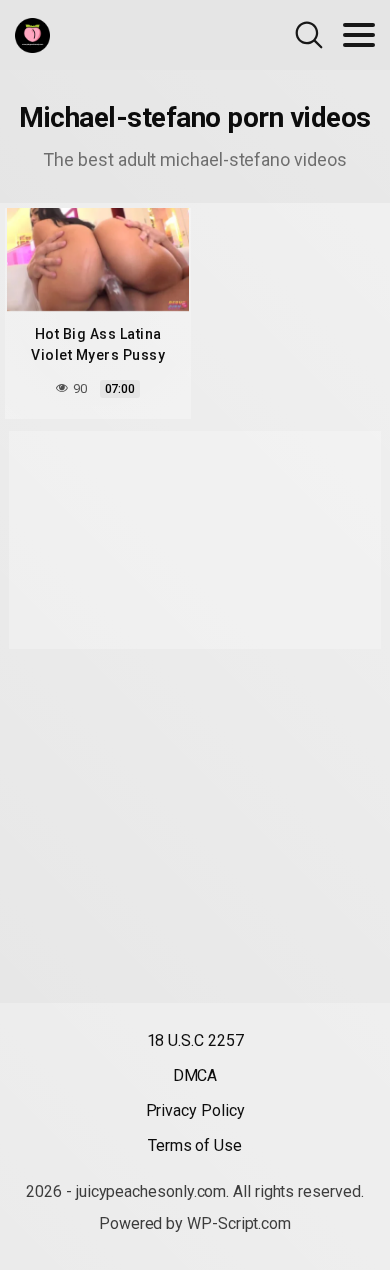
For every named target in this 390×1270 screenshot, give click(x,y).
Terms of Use (195, 1145)
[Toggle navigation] (359, 35)
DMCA (195, 1075)
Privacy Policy (195, 1110)
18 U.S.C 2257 (195, 1040)
